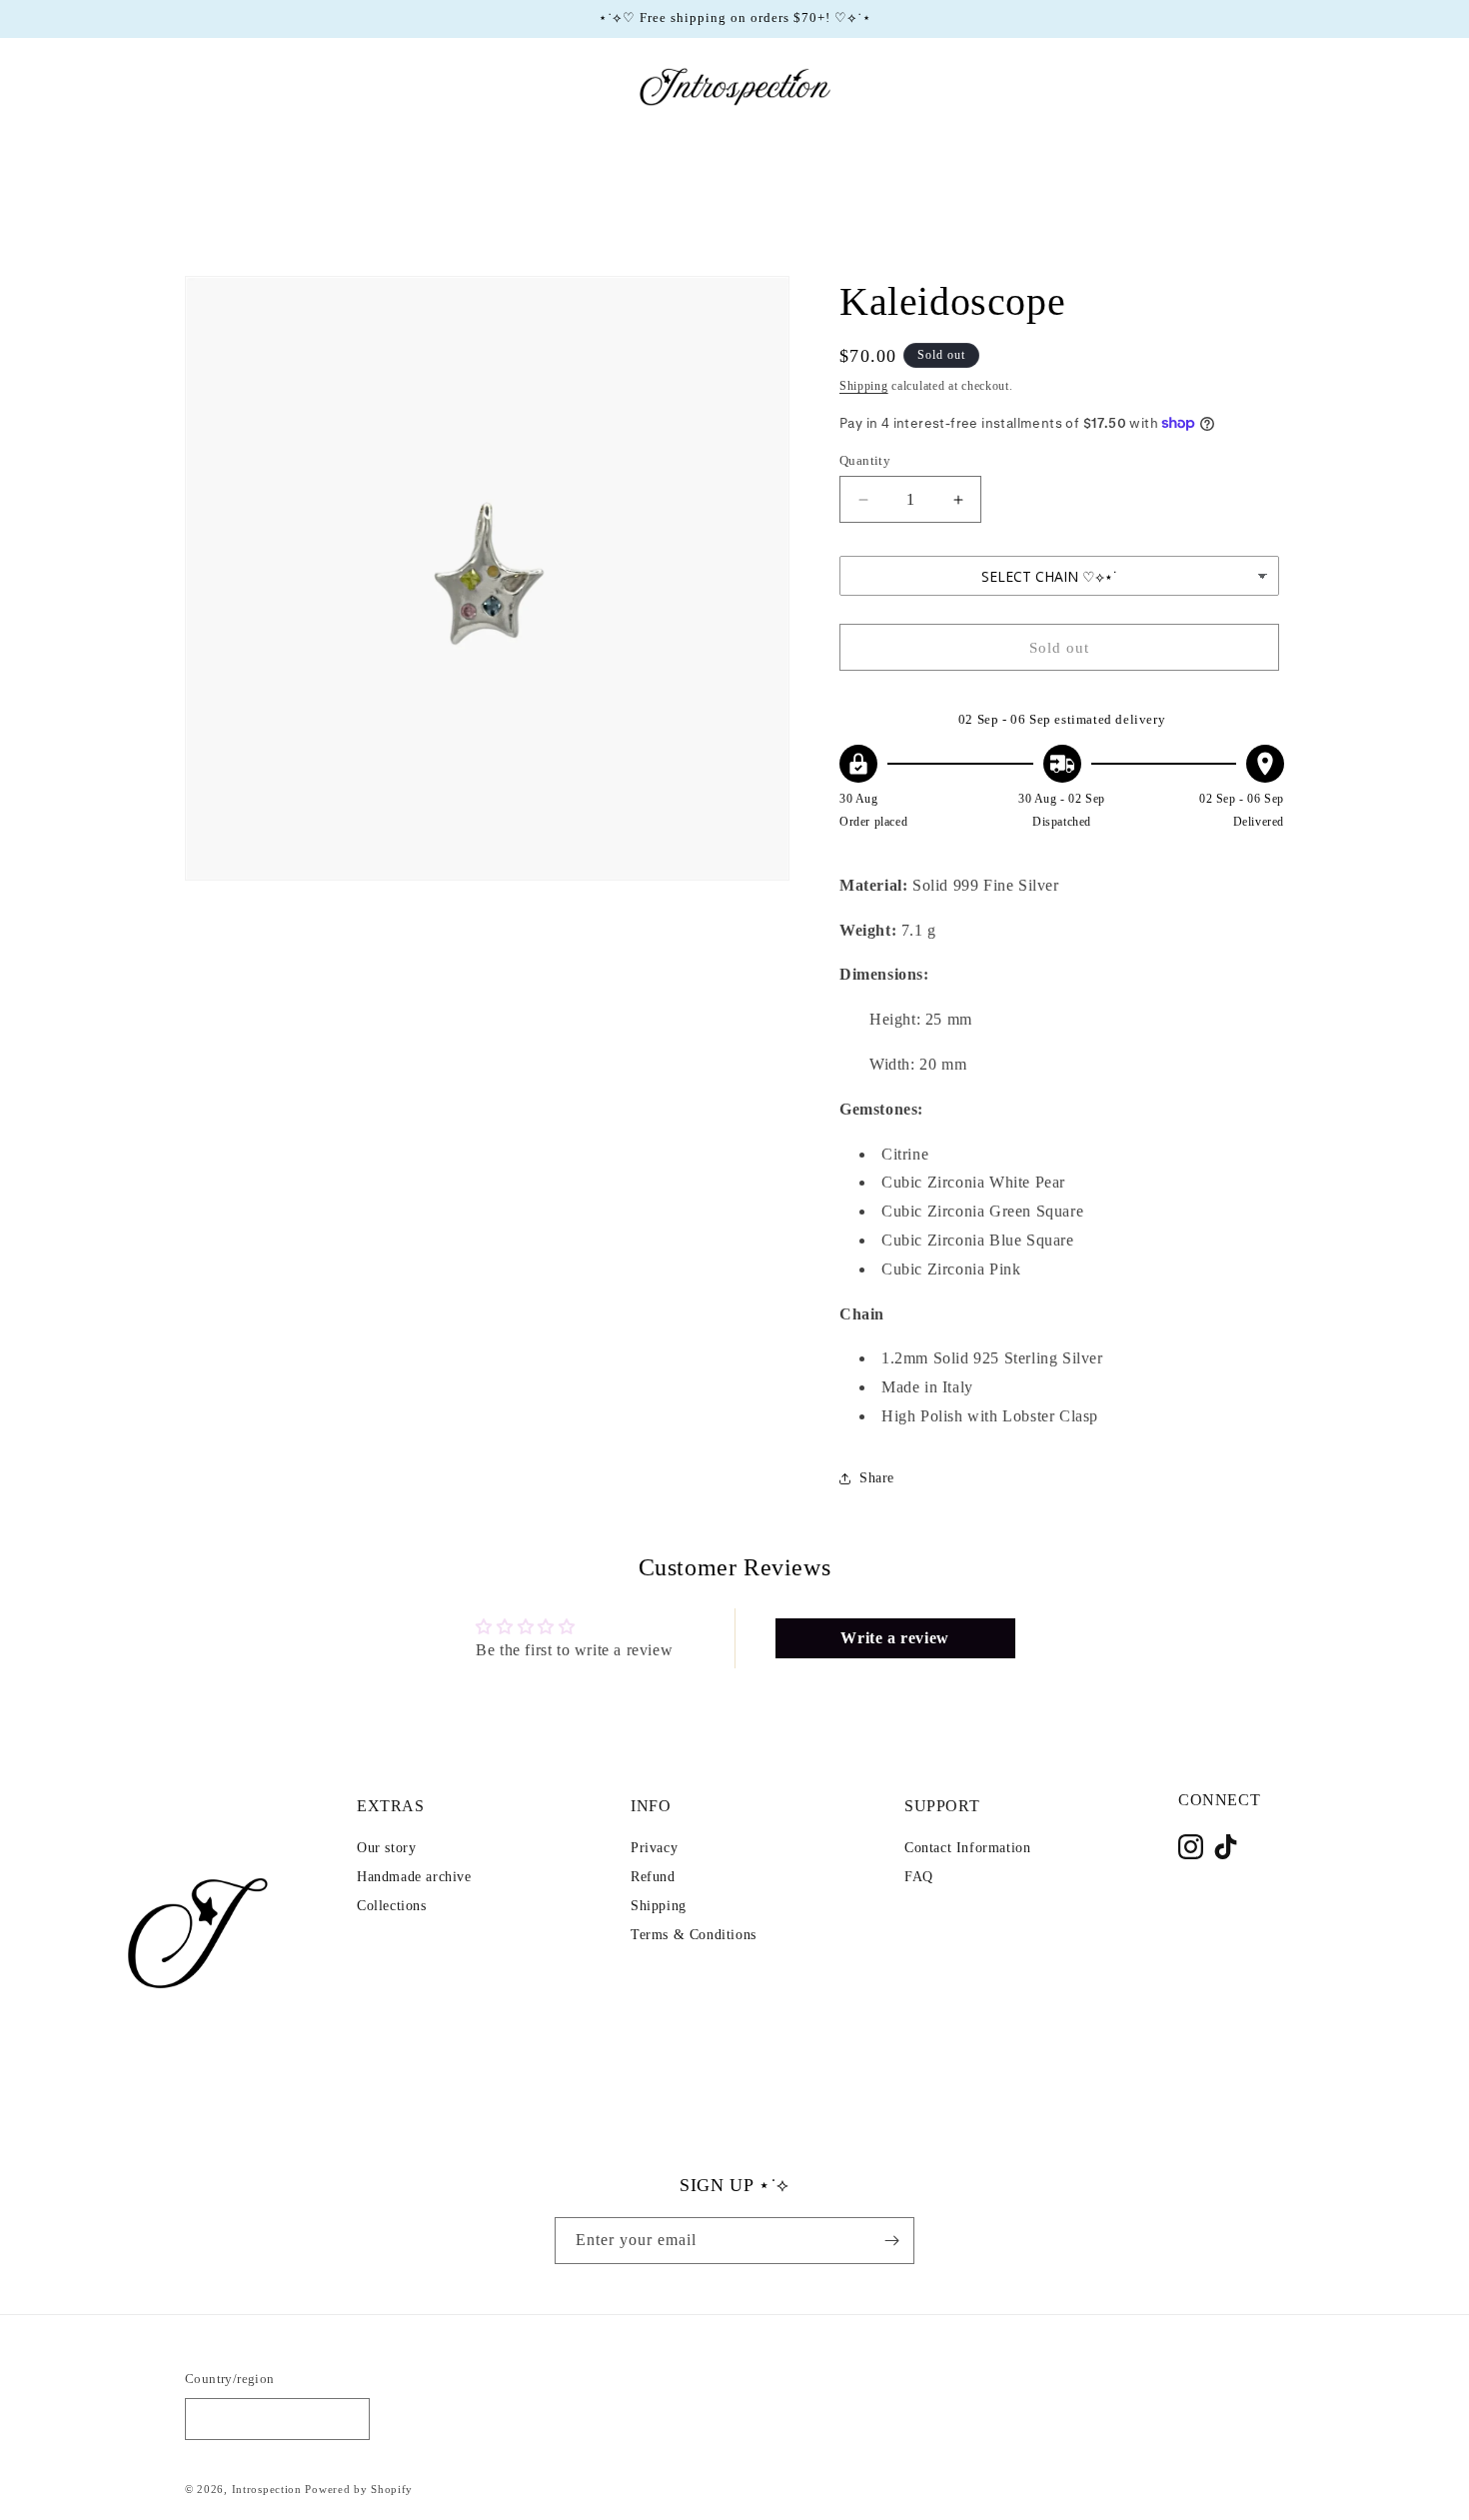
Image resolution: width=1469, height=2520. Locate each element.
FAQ (919, 1877)
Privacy (654, 1848)
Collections (392, 1906)
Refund (653, 1877)
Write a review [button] (894, 1638)
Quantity (865, 460)
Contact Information (967, 1848)
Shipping (864, 386)
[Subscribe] (891, 2241)
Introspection (267, 2490)
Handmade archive (414, 1877)
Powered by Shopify (359, 2490)
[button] (207, 87)
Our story (386, 1848)
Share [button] (877, 1478)
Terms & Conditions (694, 1935)
